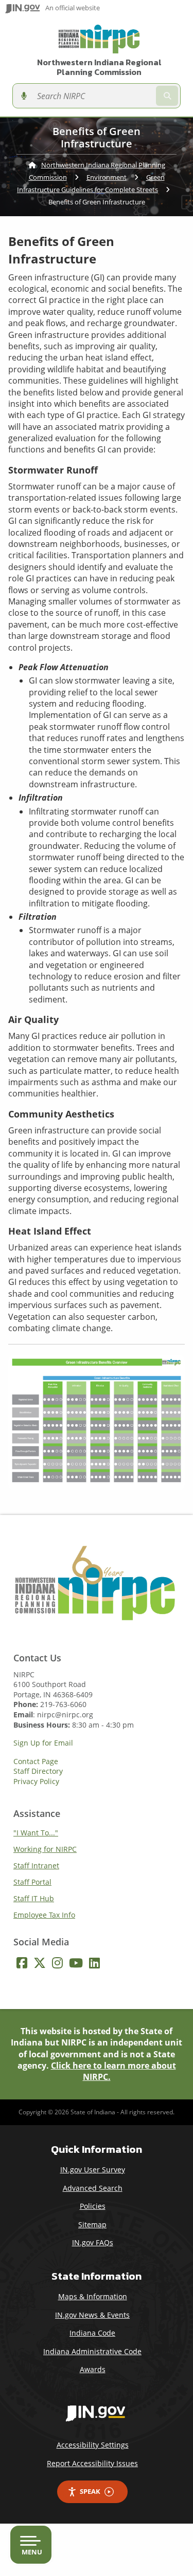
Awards (93, 2369)
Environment (107, 177)
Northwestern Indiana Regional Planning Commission (99, 67)
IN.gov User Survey (93, 2170)
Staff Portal (32, 1882)
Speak (90, 2491)
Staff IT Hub (34, 1898)
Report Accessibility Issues (92, 2463)
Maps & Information (93, 2296)
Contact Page (36, 1761)
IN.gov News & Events (92, 2315)
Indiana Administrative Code (92, 2351)
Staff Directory (38, 1771)
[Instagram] (57, 1963)
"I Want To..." (36, 1833)
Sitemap (92, 2224)
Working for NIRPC (45, 1849)
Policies (93, 2206)
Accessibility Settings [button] (93, 2445)
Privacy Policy (36, 1782)
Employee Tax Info (44, 1915)
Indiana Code (92, 2333)
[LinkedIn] (94, 1963)
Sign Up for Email (43, 1743)
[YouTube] (76, 1963)
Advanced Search (93, 2188)
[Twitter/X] (40, 1963)
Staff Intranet (36, 1865)
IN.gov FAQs (93, 2242)
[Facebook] (22, 1963)
